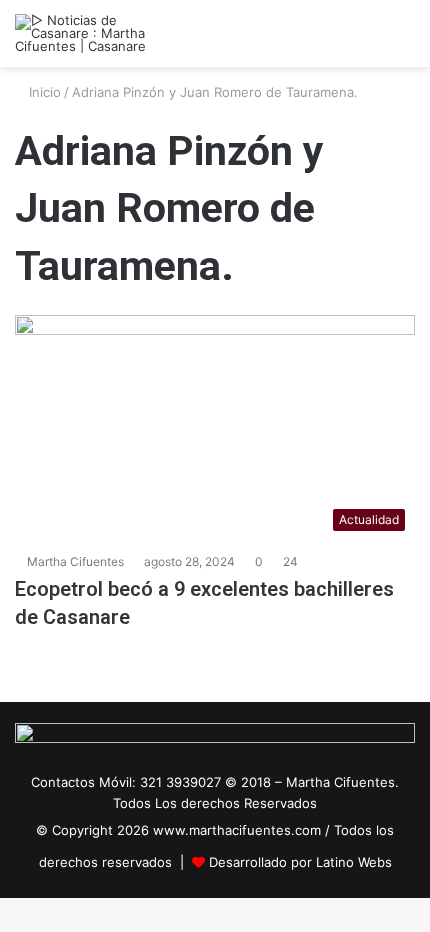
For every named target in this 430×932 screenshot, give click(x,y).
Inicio (43, 92)
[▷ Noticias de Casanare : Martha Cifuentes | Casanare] (95, 33)
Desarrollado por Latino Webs (300, 862)
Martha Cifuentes (75, 561)
